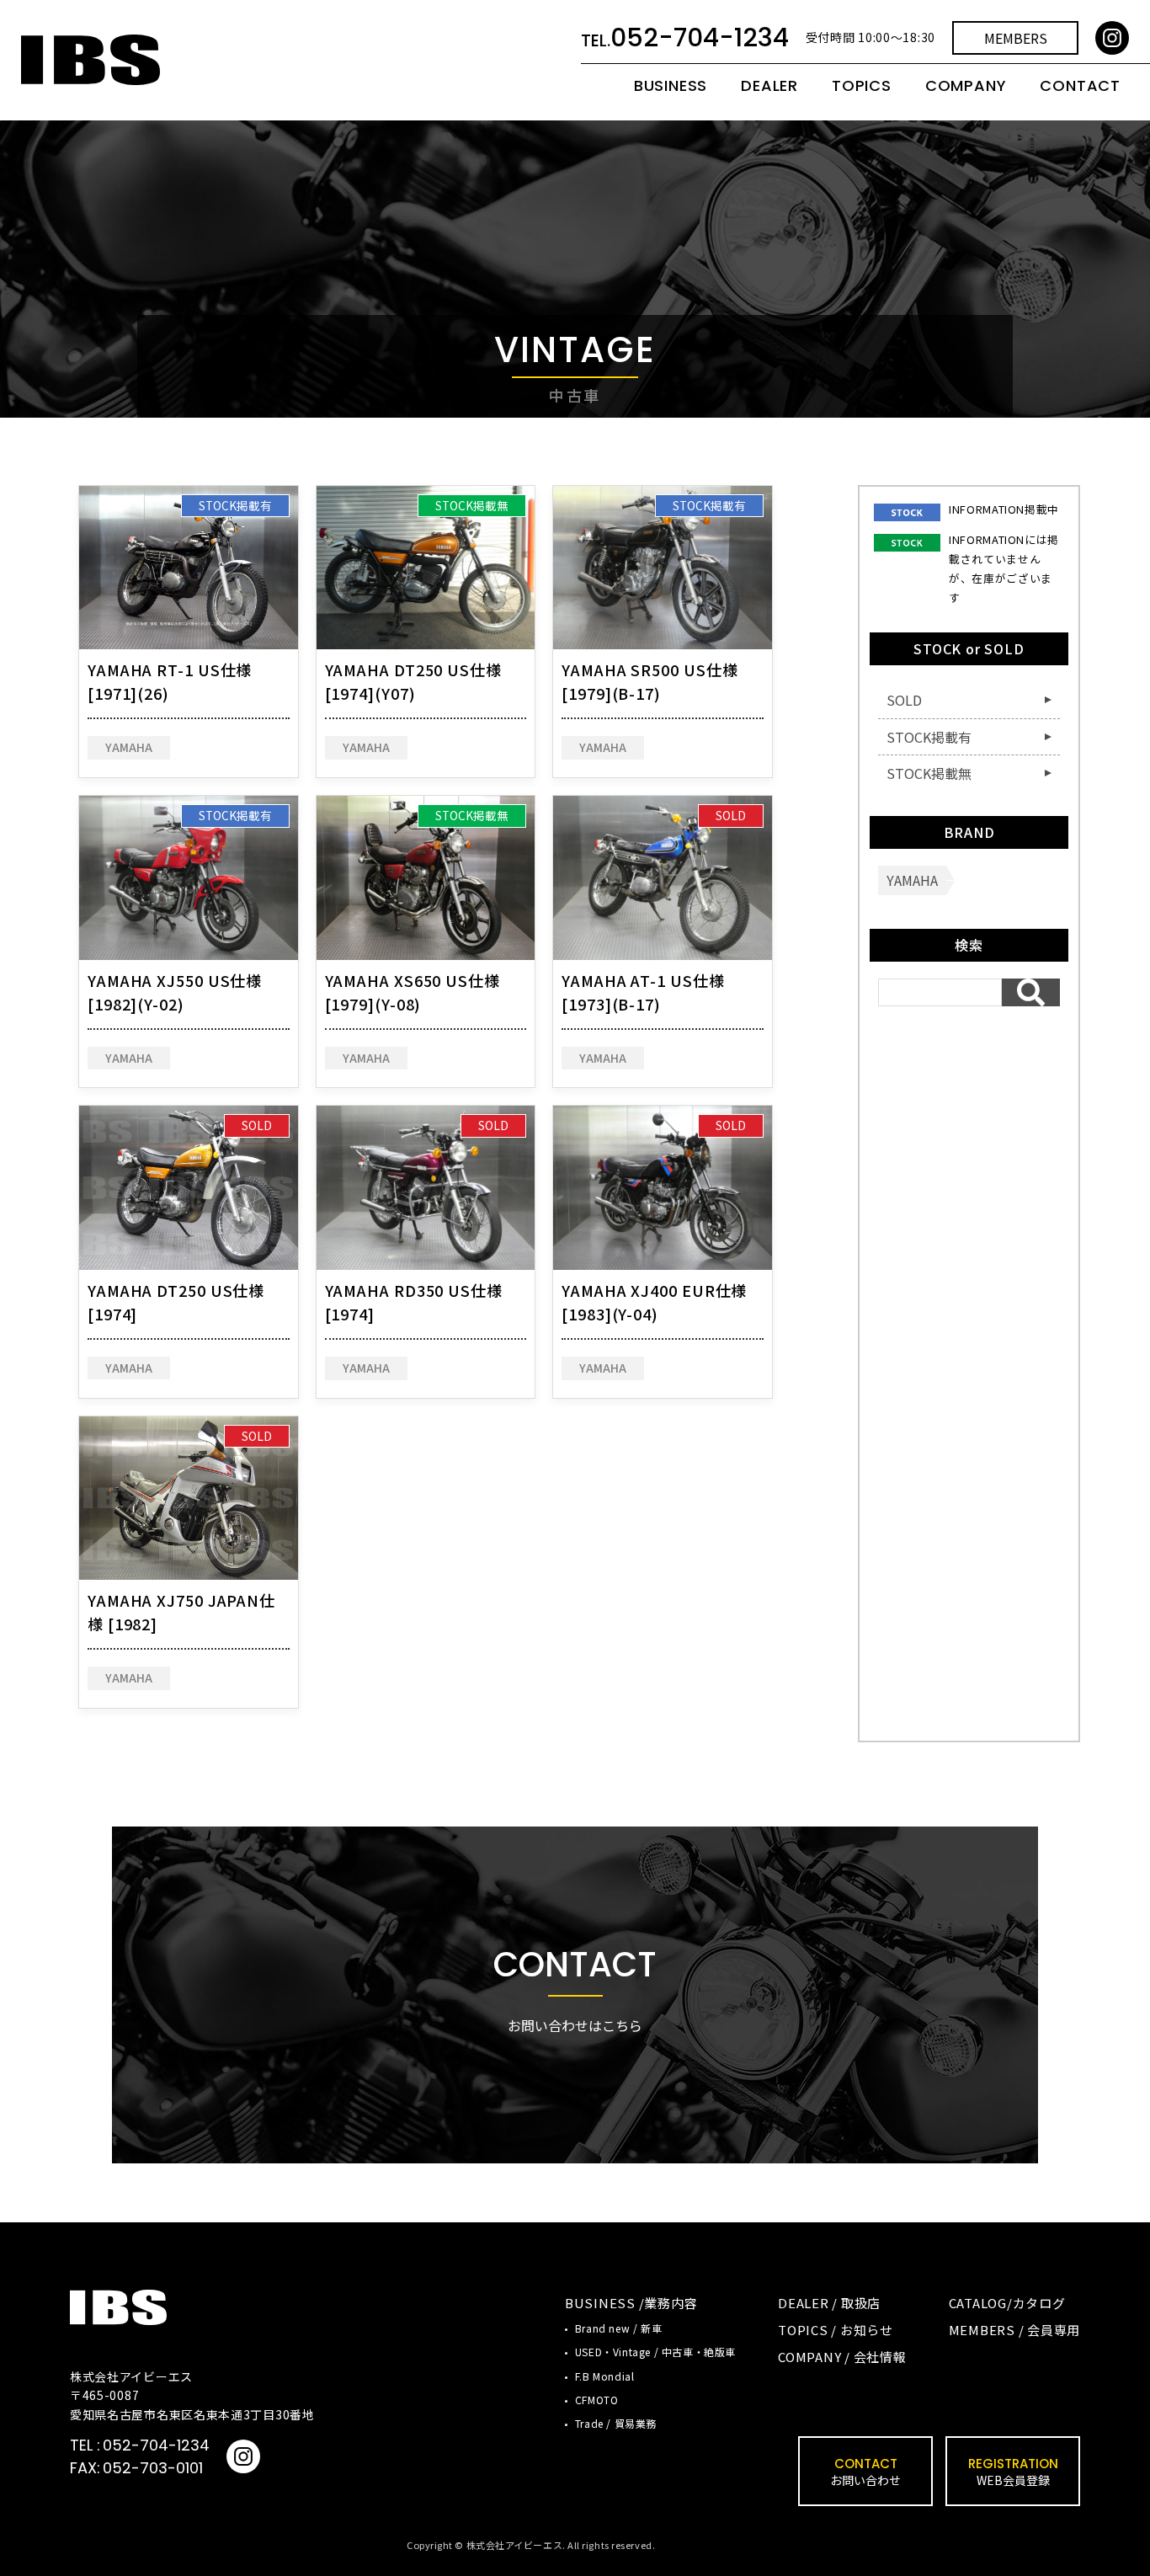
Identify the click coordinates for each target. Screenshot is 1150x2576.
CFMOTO (597, 2400)
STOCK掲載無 (472, 505)
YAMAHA (129, 747)
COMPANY (966, 86)
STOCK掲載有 (235, 505)
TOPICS (862, 86)
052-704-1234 (156, 2445)
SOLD (731, 815)
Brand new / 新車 (618, 2328)
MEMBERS (1016, 38)
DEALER (769, 86)
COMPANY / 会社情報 (842, 2357)
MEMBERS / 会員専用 (1015, 2330)
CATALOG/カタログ (1007, 2303)
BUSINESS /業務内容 (631, 2303)
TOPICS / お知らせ (836, 2330)
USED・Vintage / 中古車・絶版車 (655, 2352)
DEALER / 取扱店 (829, 2303)
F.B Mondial (605, 2376)
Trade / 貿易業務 (616, 2423)
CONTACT (1080, 86)
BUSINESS (671, 86)
